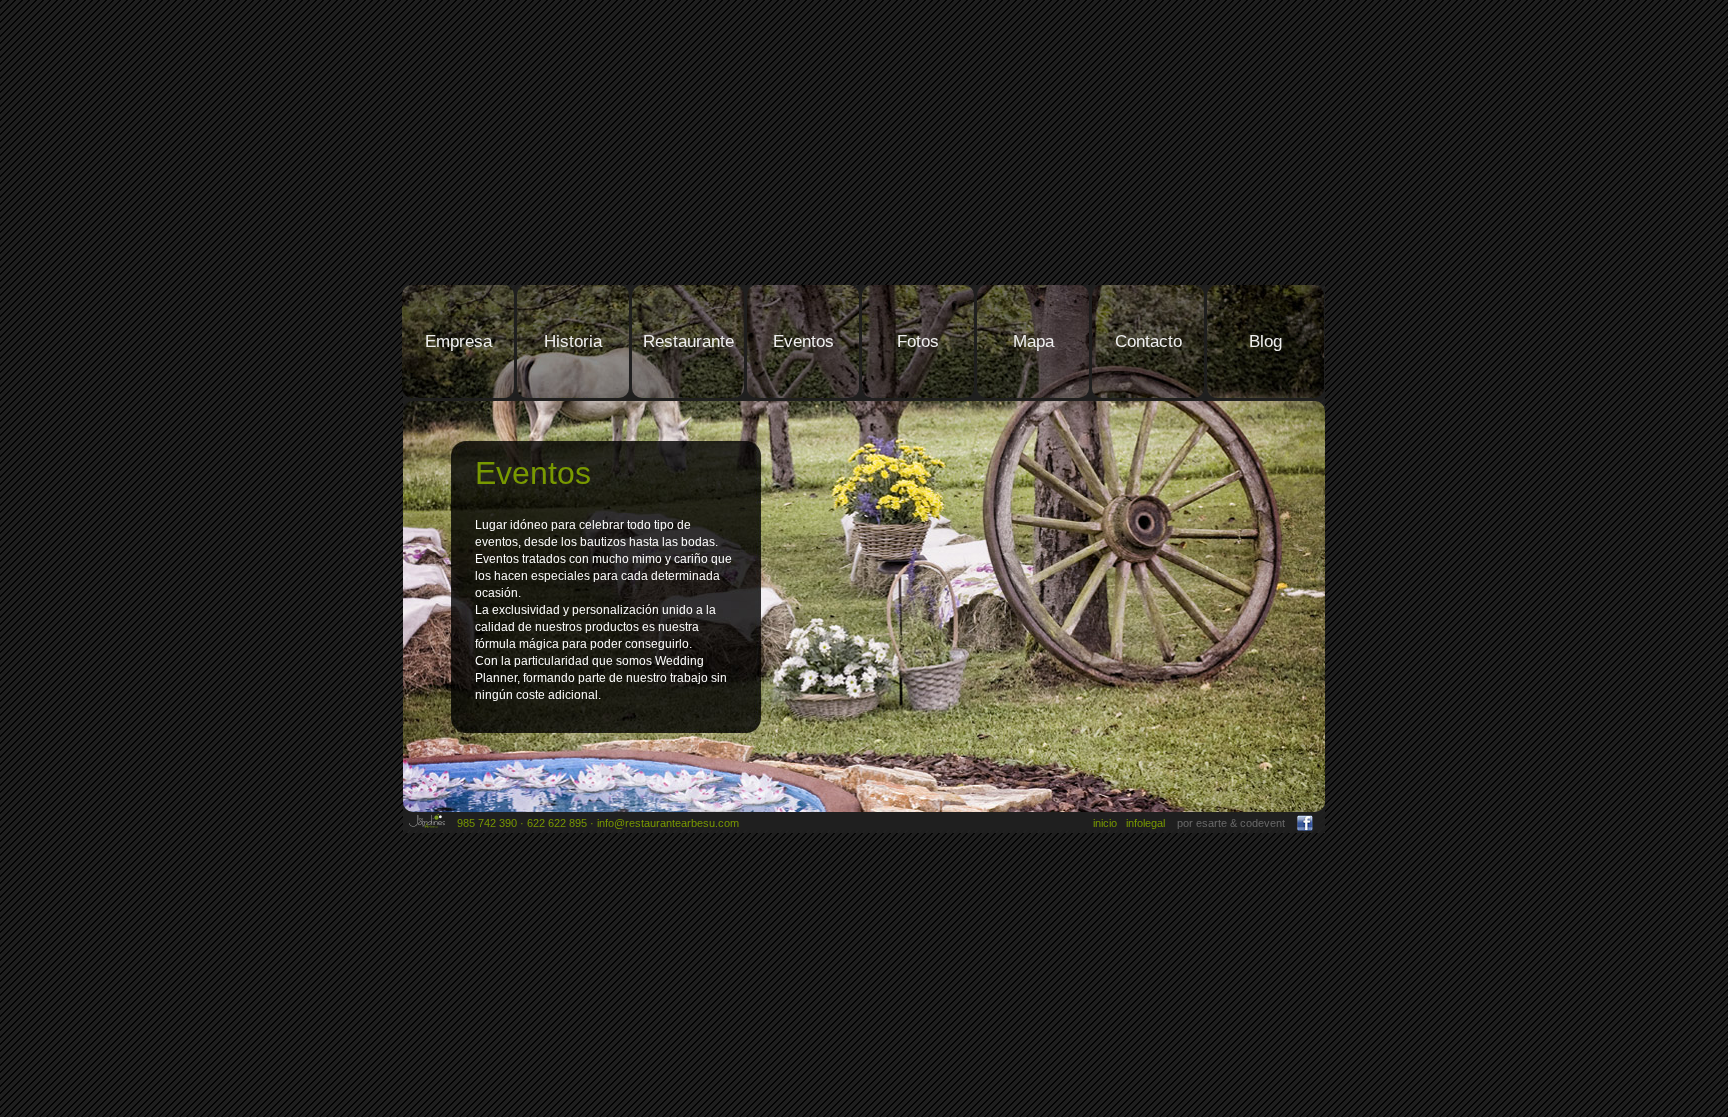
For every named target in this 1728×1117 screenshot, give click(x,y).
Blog (1265, 341)
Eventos (803, 341)
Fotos (918, 341)
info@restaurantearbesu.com (668, 823)
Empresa (458, 341)
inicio (1105, 823)
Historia (573, 341)
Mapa (1033, 341)
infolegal (1145, 823)
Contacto (1148, 341)
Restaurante (688, 341)
